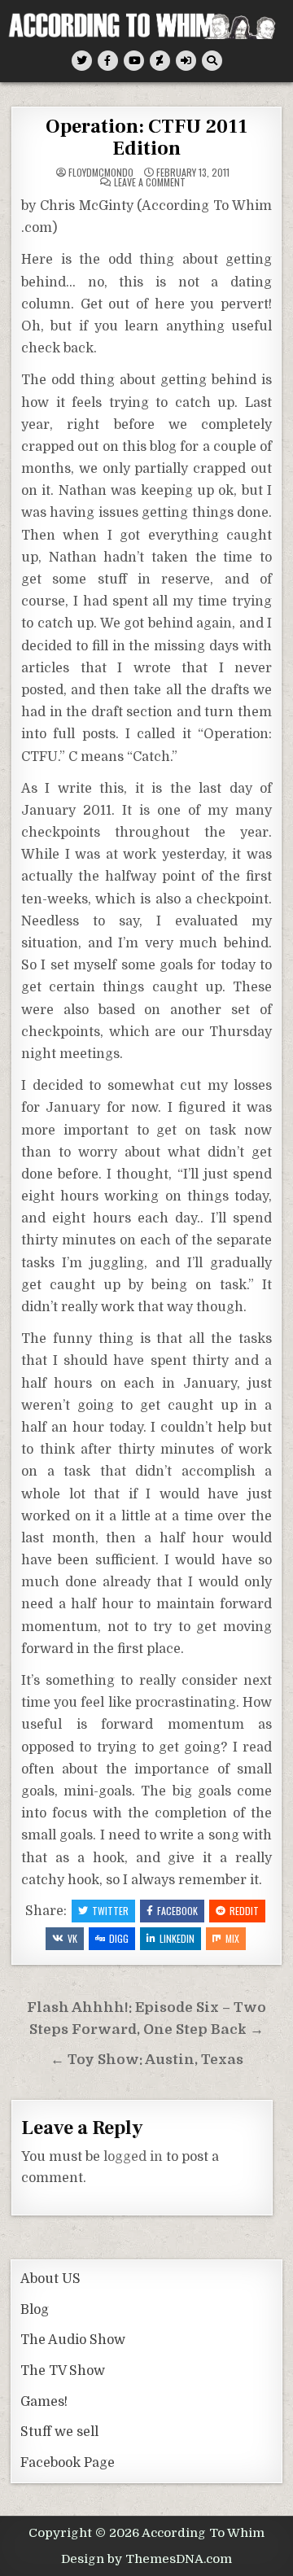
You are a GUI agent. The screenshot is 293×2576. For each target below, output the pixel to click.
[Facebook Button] (108, 61)
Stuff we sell (59, 2432)
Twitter (110, 1911)
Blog (35, 2310)
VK (72, 1938)
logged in (133, 2157)
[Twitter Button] (82, 61)
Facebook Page (68, 2463)
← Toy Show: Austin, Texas (147, 2060)
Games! (44, 2402)
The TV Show (63, 2371)
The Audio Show (73, 2340)
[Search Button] (212, 61)
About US (50, 2279)
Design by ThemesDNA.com (146, 2559)
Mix (232, 1938)
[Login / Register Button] (186, 61)
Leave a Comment (150, 182)
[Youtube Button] (134, 61)
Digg (119, 1938)
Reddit (244, 1911)
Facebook (177, 1911)
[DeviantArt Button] (160, 61)
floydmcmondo (101, 173)
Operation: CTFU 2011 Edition (146, 137)
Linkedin (177, 1938)
